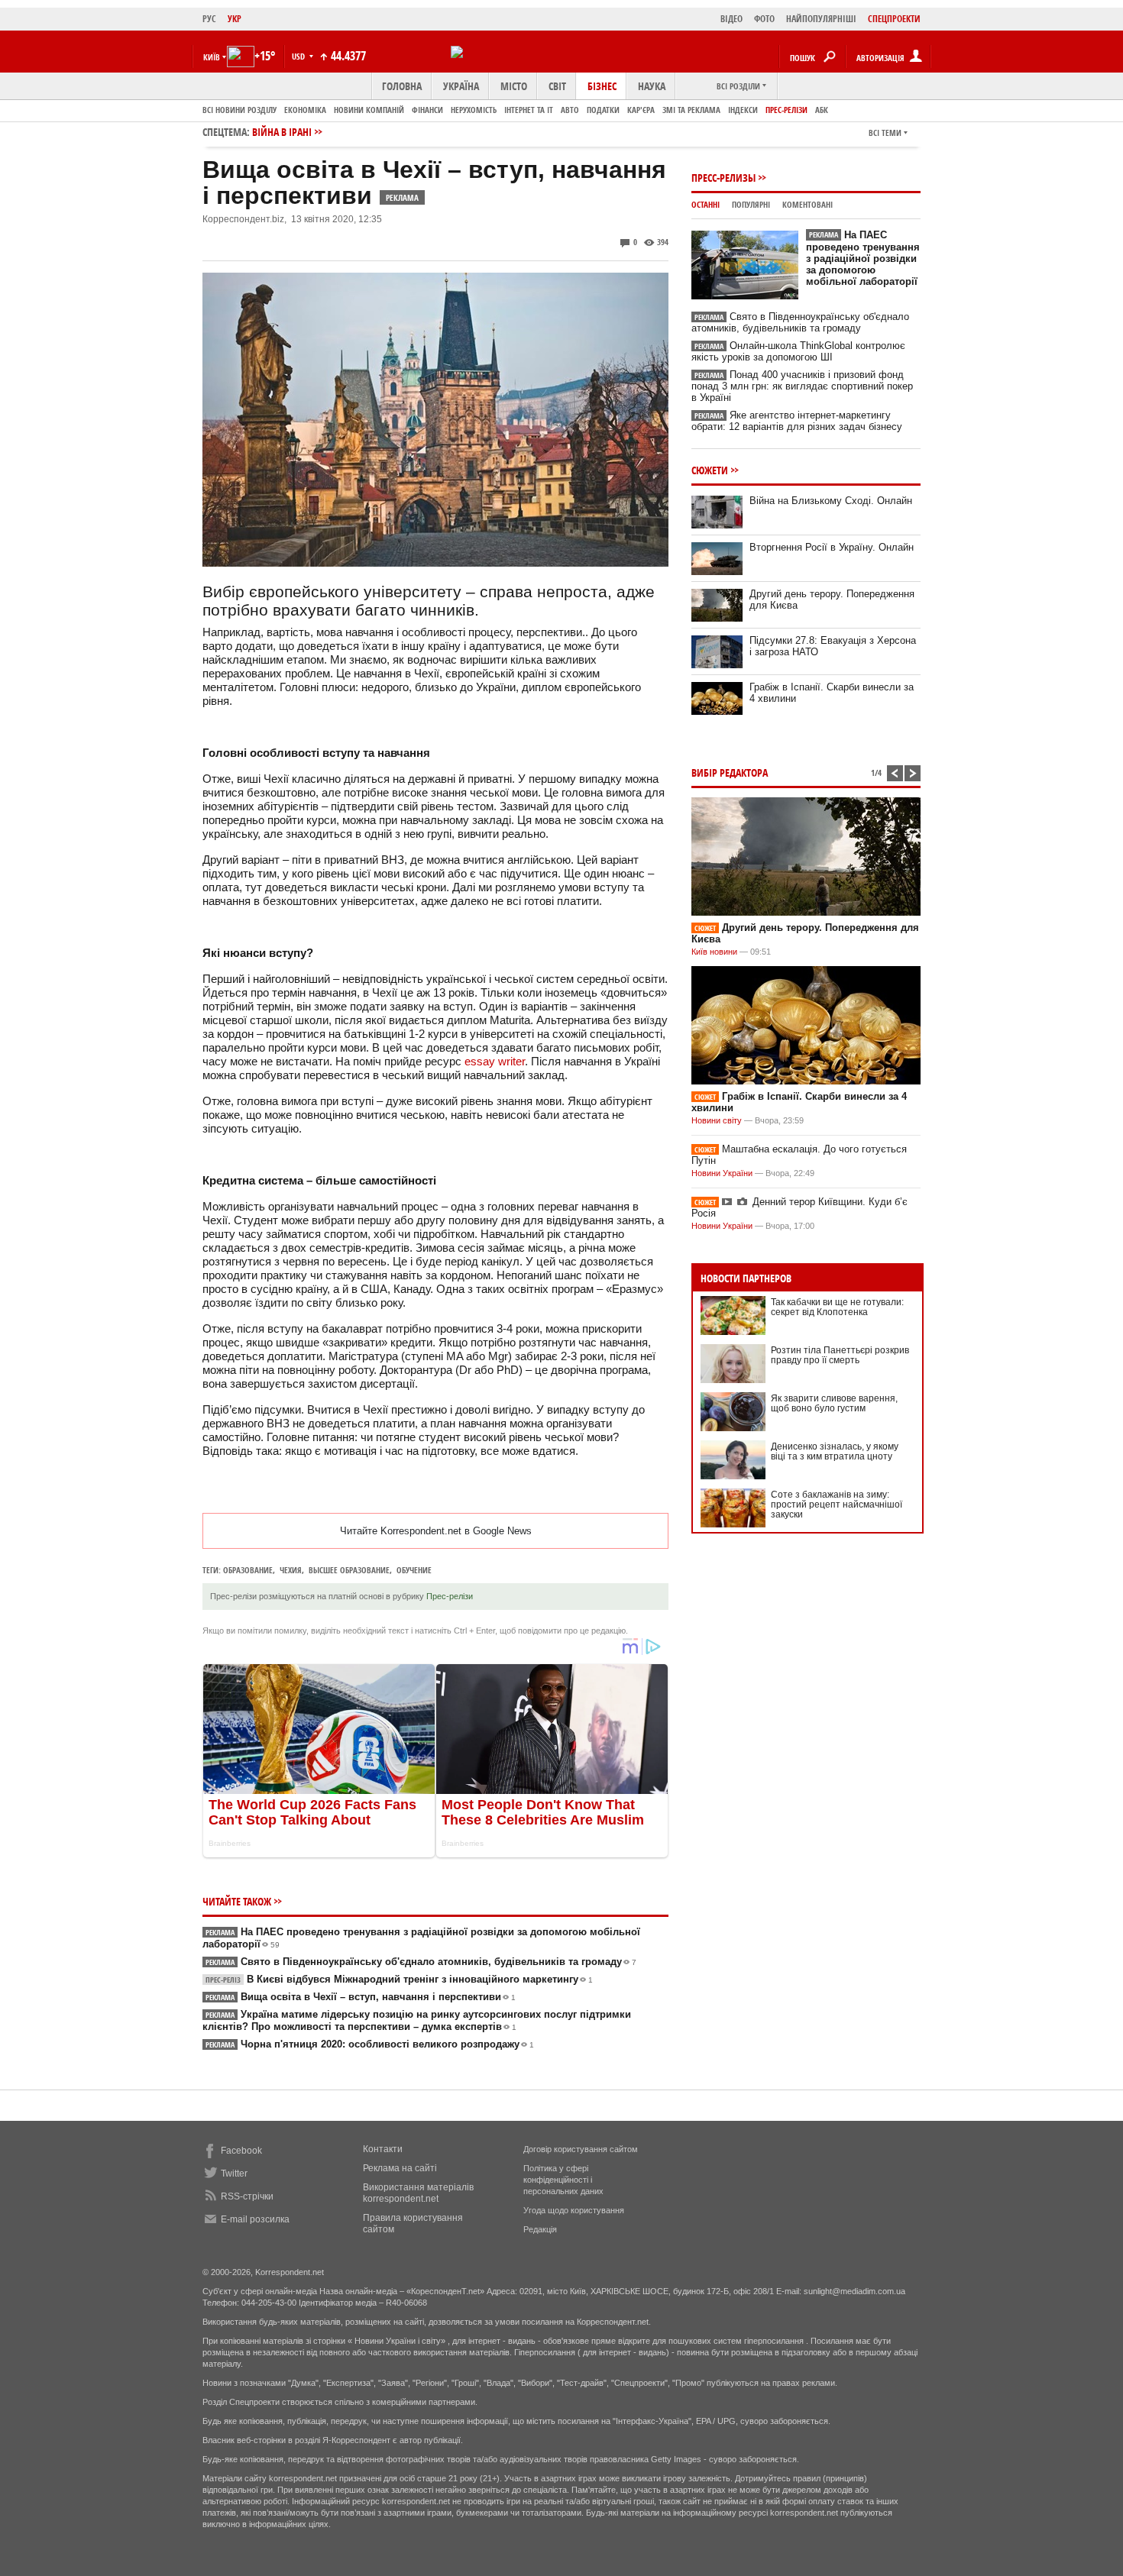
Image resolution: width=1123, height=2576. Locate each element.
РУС (209, 19)
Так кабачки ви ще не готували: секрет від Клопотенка (837, 1307)
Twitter (234, 2174)
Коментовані (807, 204)
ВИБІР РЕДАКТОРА (730, 772)
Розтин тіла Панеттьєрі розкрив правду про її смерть (840, 1355)
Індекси (743, 110)
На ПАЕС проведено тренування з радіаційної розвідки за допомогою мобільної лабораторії (863, 258)
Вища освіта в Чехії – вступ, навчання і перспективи (361, 1997)
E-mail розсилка (255, 2219)
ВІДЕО (731, 19)
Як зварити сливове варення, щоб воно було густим (834, 1403)
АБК (822, 110)
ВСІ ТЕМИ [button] (885, 133)
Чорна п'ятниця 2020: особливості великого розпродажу (370, 2044)
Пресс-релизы (723, 178)
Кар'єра (641, 110)
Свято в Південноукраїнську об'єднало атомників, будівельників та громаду (421, 1962)
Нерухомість (474, 110)
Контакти (383, 2149)
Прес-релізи (786, 110)
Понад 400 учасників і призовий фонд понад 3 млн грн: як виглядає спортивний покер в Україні (802, 386)
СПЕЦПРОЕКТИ (894, 19)
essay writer (495, 1061)
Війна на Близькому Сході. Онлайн (831, 501)
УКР (235, 19)
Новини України (722, 1173)
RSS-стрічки (247, 2196)
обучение (414, 1570)
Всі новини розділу (239, 110)
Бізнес (602, 86)
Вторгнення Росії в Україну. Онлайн (832, 547)
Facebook (241, 2151)
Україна (461, 86)
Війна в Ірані (282, 132)
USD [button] (299, 56)
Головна (402, 86)
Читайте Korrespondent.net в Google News (436, 1531)
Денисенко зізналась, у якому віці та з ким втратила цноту (835, 1451)
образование (248, 1570)
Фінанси (427, 110)
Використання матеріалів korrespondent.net (418, 2193)
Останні (706, 204)
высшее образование (349, 1570)
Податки (603, 110)
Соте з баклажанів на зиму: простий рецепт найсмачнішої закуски (837, 1505)
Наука (652, 86)
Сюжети (710, 470)
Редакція (540, 2229)
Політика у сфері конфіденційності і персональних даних (563, 2180)
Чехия (291, 1570)
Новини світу (717, 1120)
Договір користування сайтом (581, 2149)
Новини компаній (369, 110)
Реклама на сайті (400, 2168)
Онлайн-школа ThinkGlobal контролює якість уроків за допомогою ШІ (798, 351)
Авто (570, 110)
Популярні (751, 204)
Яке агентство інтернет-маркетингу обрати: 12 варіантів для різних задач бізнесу (797, 421)
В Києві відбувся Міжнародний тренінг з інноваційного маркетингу (399, 1979)
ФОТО (764, 19)
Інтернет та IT (529, 110)
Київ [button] (212, 57)
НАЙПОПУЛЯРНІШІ (821, 19)
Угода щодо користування (574, 2210)
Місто (514, 86)
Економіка (305, 110)
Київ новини (714, 952)
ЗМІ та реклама (691, 110)
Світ (557, 86)
